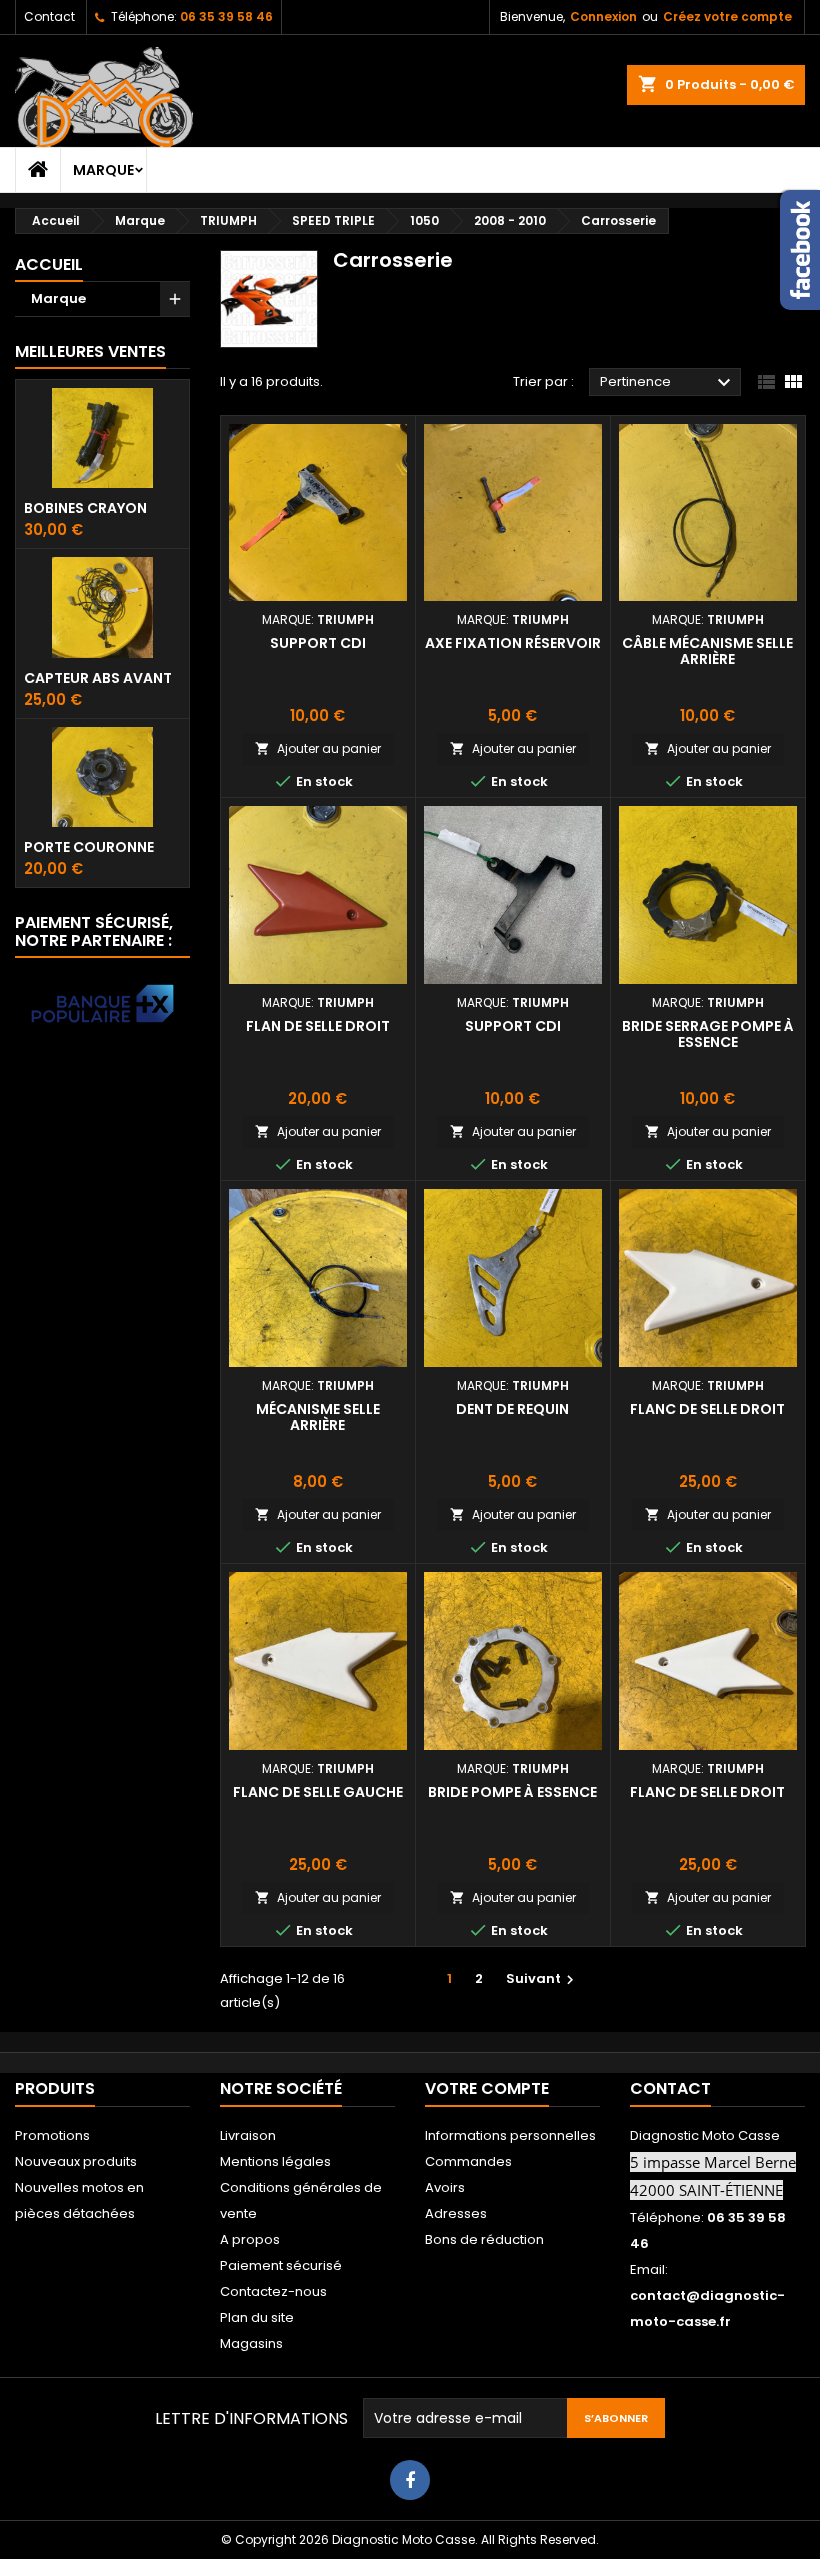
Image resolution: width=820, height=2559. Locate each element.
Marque (103, 170)
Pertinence (668, 383)
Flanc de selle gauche (318, 1792)
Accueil (49, 264)
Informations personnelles (510, 2135)
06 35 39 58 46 (226, 16)
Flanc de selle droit (707, 1409)
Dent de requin (512, 1409)
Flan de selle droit (318, 1026)
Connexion (603, 16)
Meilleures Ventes (90, 351)
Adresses (456, 2213)
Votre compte (487, 2088)
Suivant (542, 1978)
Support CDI (318, 643)
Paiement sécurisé (281, 2265)
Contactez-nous (273, 2291)
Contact (49, 16)
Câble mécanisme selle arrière (707, 651)
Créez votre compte (727, 16)
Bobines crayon (85, 508)
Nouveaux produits (76, 2161)
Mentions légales (275, 2161)
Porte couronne (89, 847)
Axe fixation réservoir (513, 643)
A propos (250, 2239)
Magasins (251, 2343)
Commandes (468, 2161)
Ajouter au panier (318, 748)
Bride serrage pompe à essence (708, 1034)
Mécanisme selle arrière (318, 1417)
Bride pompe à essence (512, 1792)
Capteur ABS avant (98, 678)
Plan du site (257, 2317)
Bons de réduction (484, 2239)
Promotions (52, 2135)
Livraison (248, 2135)
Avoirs (445, 2187)
